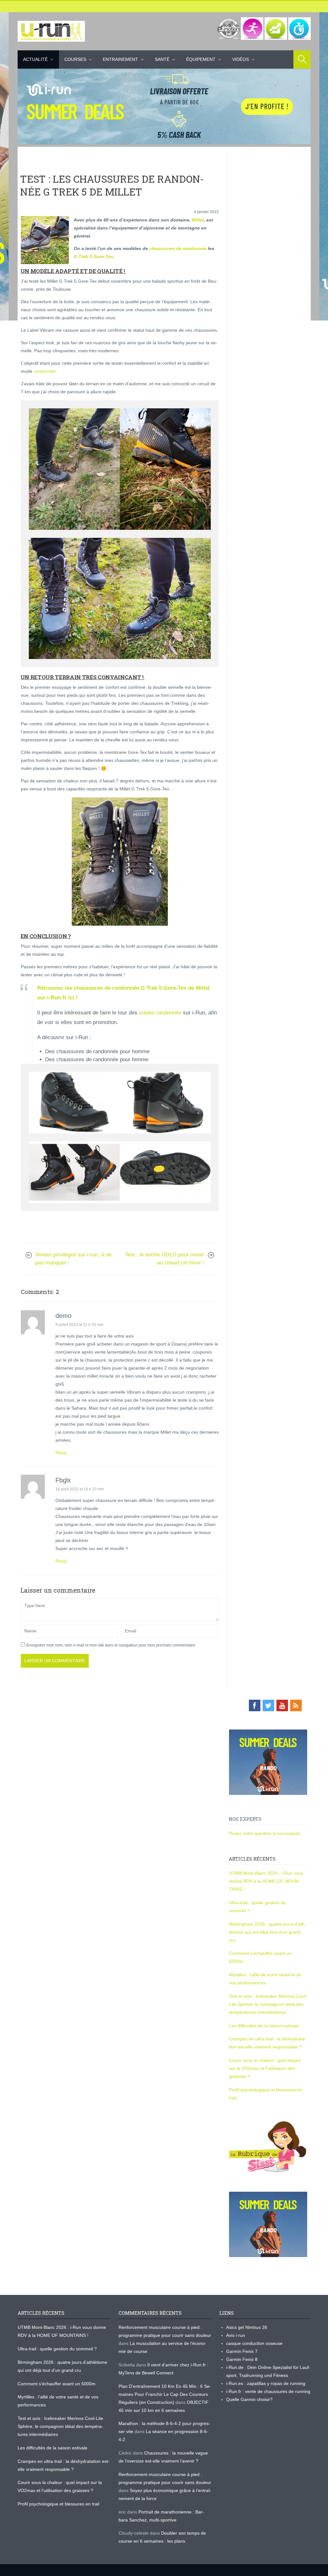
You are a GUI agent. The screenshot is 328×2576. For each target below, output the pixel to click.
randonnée (45, 371)
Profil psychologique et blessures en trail (58, 2504)
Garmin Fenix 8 (242, 2359)
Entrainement (120, 59)
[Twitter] (268, 1705)
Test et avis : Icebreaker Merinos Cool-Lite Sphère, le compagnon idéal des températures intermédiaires (268, 2004)
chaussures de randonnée (178, 248)
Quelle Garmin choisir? (249, 2399)
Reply (61, 1453)
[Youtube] (282, 1705)
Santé (162, 59)
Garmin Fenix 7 (242, 2351)
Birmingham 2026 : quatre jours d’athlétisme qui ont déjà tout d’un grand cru (267, 1932)
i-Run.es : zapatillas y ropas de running (266, 2383)
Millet (198, 220)
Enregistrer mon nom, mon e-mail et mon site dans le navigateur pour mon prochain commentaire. (111, 1645)
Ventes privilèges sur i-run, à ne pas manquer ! (73, 1259)
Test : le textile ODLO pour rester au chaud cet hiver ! (165, 1259)
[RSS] (296, 1705)
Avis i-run (236, 2335)
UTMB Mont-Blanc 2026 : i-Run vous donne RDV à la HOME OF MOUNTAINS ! (266, 1881)
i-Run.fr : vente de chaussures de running (268, 2391)
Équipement (201, 59)
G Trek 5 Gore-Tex (93, 256)
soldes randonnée (160, 1013)
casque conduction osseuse (254, 2343)
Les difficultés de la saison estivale (264, 2026)
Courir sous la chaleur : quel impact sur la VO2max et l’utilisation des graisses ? (265, 2068)
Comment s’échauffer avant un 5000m (57, 2384)
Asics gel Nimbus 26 (247, 2327)
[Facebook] (255, 1705)
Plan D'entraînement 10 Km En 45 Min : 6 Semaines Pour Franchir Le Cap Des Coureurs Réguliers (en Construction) (165, 2394)
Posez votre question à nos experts (265, 1833)
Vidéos (241, 59)
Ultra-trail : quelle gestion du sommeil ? (57, 2349)
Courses (75, 59)
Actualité (35, 59)
